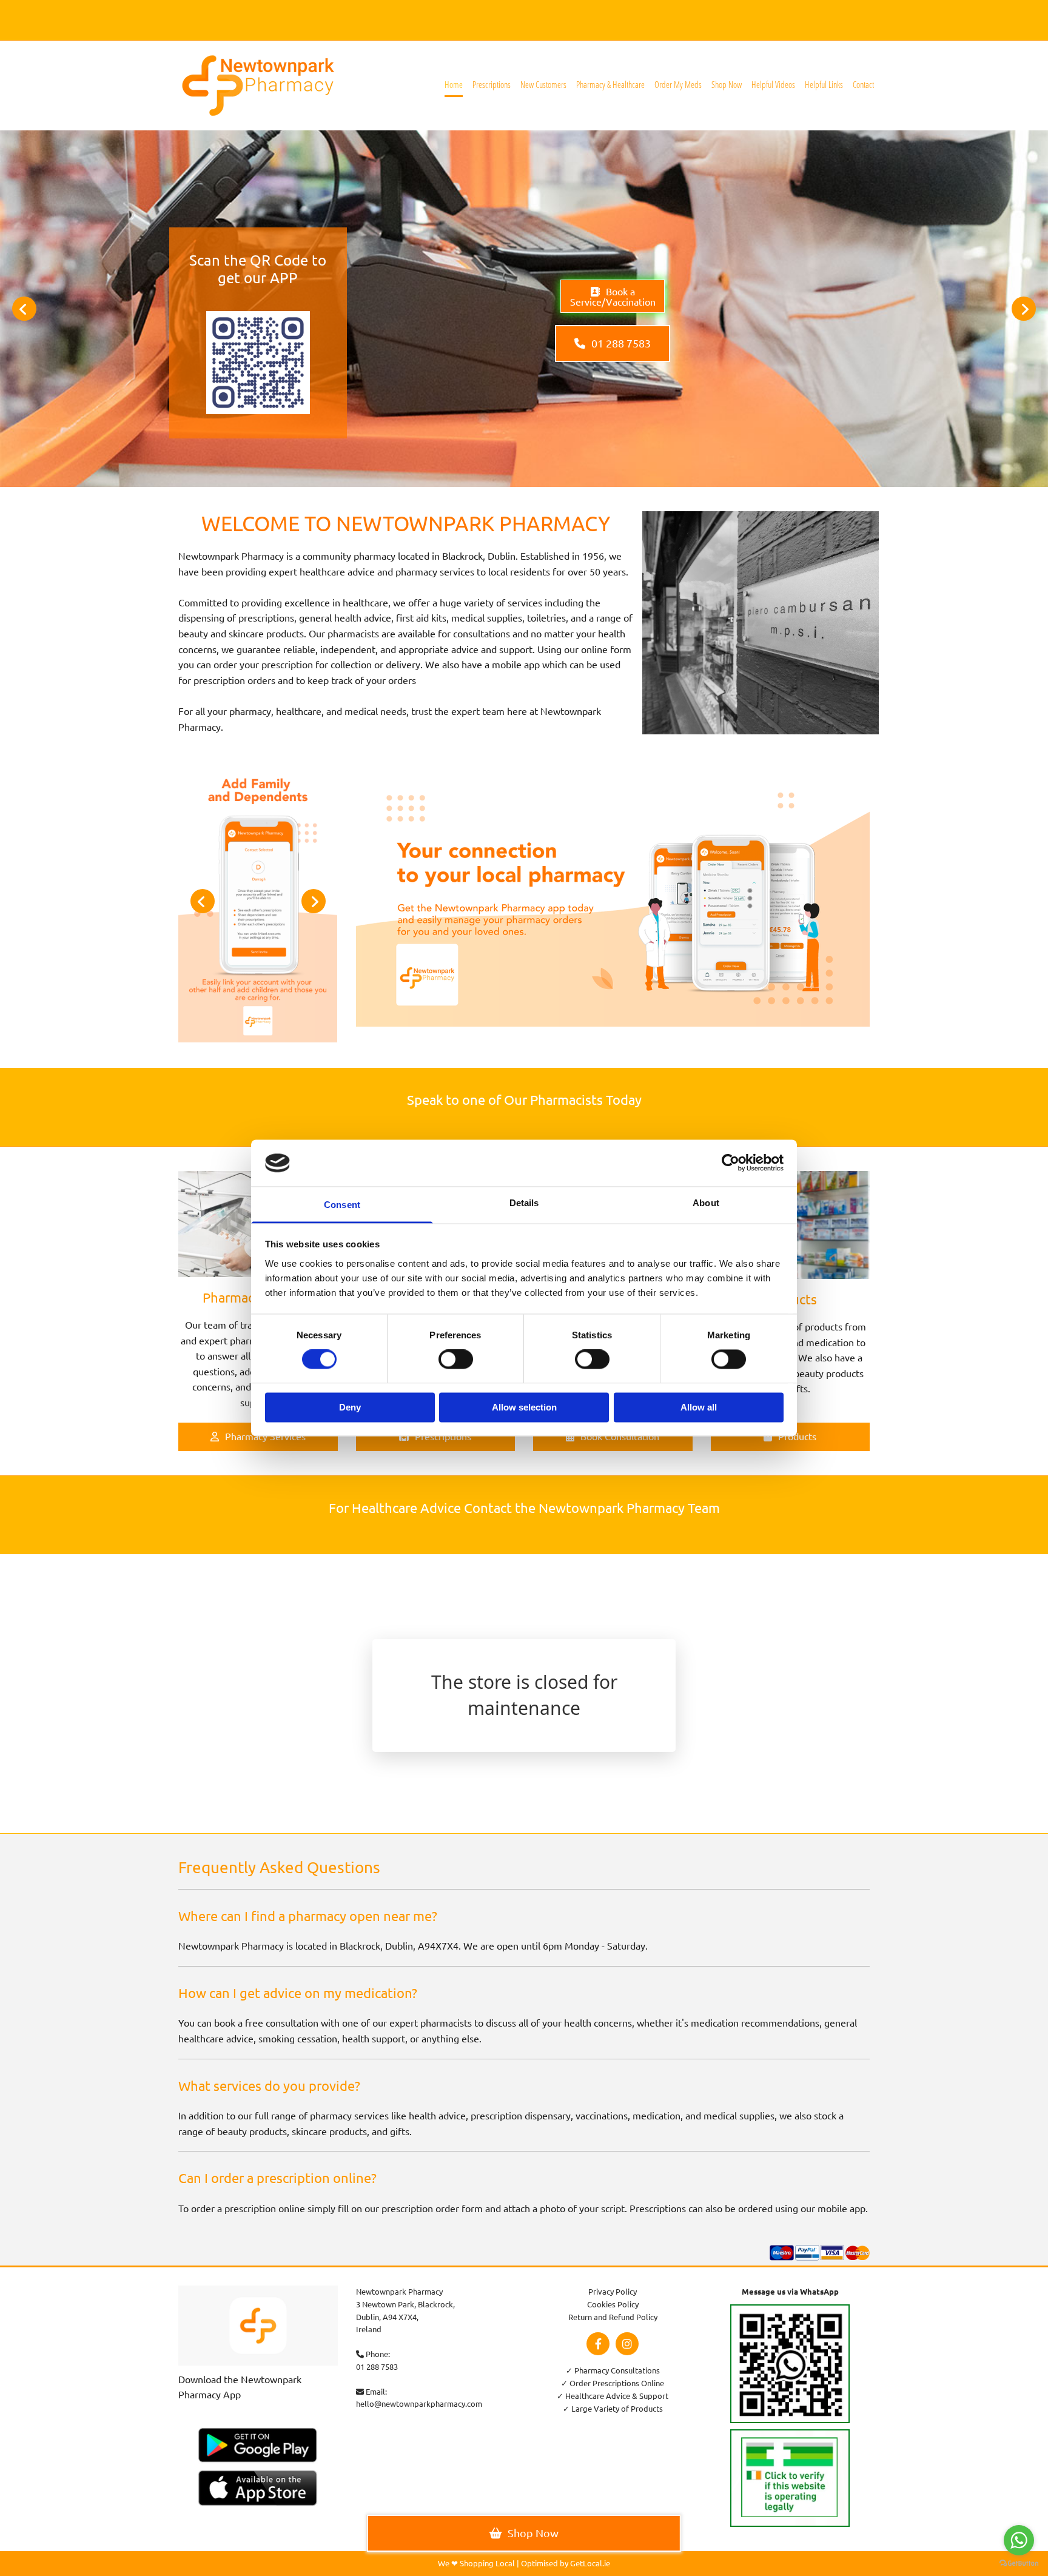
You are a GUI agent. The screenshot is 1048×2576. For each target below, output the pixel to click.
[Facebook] (598, 2344)
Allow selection (524, 1407)
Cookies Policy (613, 2304)
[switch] (456, 1360)
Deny (350, 1407)
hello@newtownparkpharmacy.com (419, 2403)
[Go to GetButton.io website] (1019, 2564)
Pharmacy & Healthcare (610, 84)
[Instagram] (627, 2344)
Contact (863, 84)
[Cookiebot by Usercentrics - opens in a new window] (731, 1163)
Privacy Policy (613, 2291)
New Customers (543, 84)
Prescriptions (492, 84)
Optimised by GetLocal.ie (566, 2563)
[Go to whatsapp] (1019, 2540)
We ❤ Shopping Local (476, 2563)
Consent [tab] (342, 1205)
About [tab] (706, 1203)
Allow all (699, 1407)
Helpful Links (824, 84)
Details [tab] (524, 1203)
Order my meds (678, 84)
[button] (613, 296)
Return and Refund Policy (613, 2317)
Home (454, 84)
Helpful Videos (773, 84)
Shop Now (727, 84)
